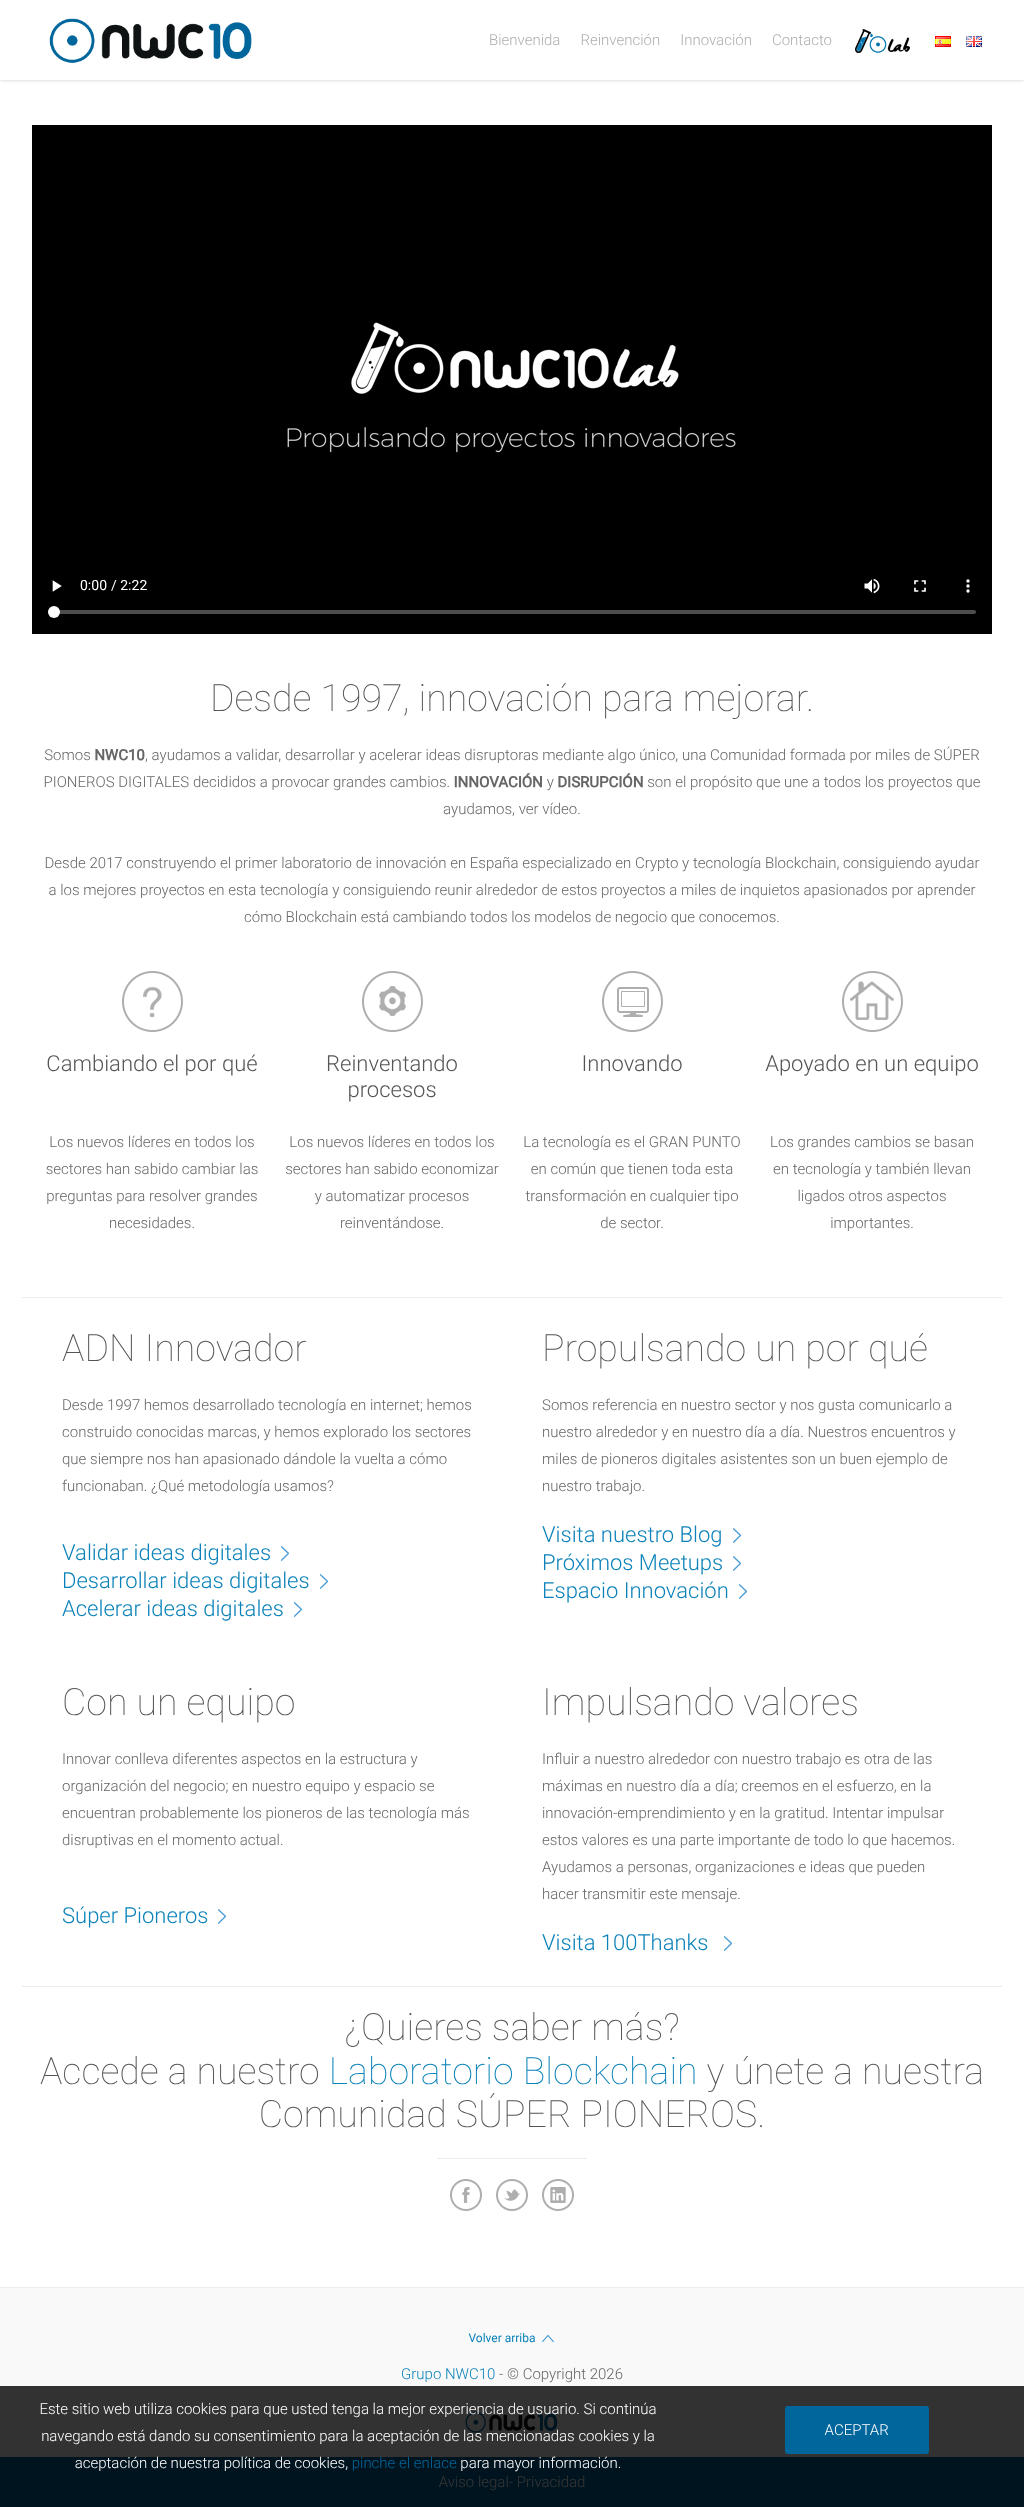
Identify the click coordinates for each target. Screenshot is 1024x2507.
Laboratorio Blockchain (513, 2072)
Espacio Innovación (635, 1591)
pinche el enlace (404, 2463)
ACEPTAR (857, 2430)
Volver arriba (501, 2338)
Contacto (802, 40)
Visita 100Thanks (628, 1943)
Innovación (716, 40)
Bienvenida (524, 40)
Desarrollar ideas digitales (186, 1581)
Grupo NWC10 (448, 2374)
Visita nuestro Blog (632, 1535)
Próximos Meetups (632, 1563)
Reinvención (620, 40)
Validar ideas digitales (166, 1553)
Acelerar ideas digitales (173, 1609)
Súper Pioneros (135, 1916)
